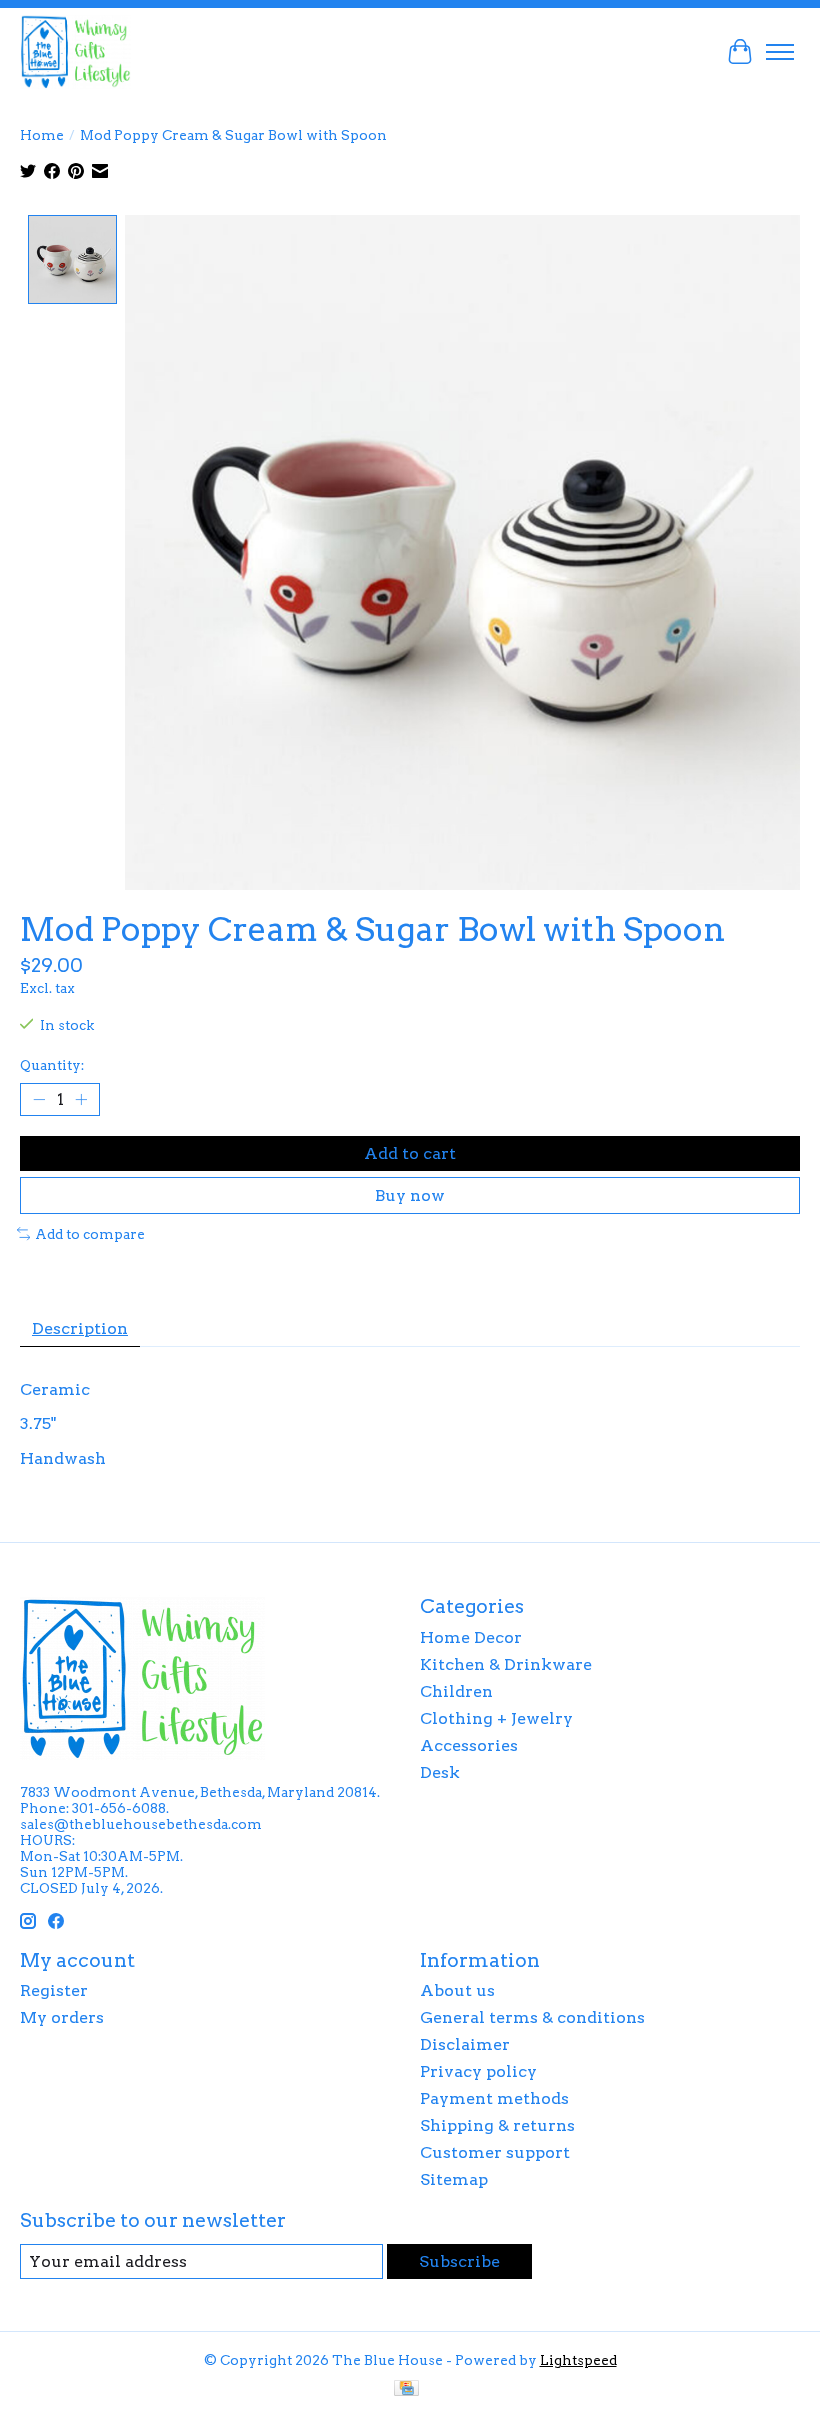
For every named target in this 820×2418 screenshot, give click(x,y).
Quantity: (52, 1065)
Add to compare (90, 1234)
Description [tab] (80, 1328)
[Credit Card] (406, 2389)
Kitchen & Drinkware (506, 1664)
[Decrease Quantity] (39, 1099)
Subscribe (459, 2261)
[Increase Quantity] (81, 1099)
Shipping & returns (497, 2125)
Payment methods (494, 2098)
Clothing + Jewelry (496, 1718)
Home (42, 135)
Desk (440, 1772)
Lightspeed (578, 2360)
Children (456, 1691)
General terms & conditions (532, 2017)
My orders (62, 2017)
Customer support (495, 2152)
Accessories (469, 1745)
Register (54, 1990)
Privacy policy (478, 2071)
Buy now (410, 1195)
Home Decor (471, 1637)
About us (457, 1990)
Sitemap (454, 2179)
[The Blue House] (75, 51)
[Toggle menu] (780, 52)
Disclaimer (465, 2044)
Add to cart (410, 1153)
